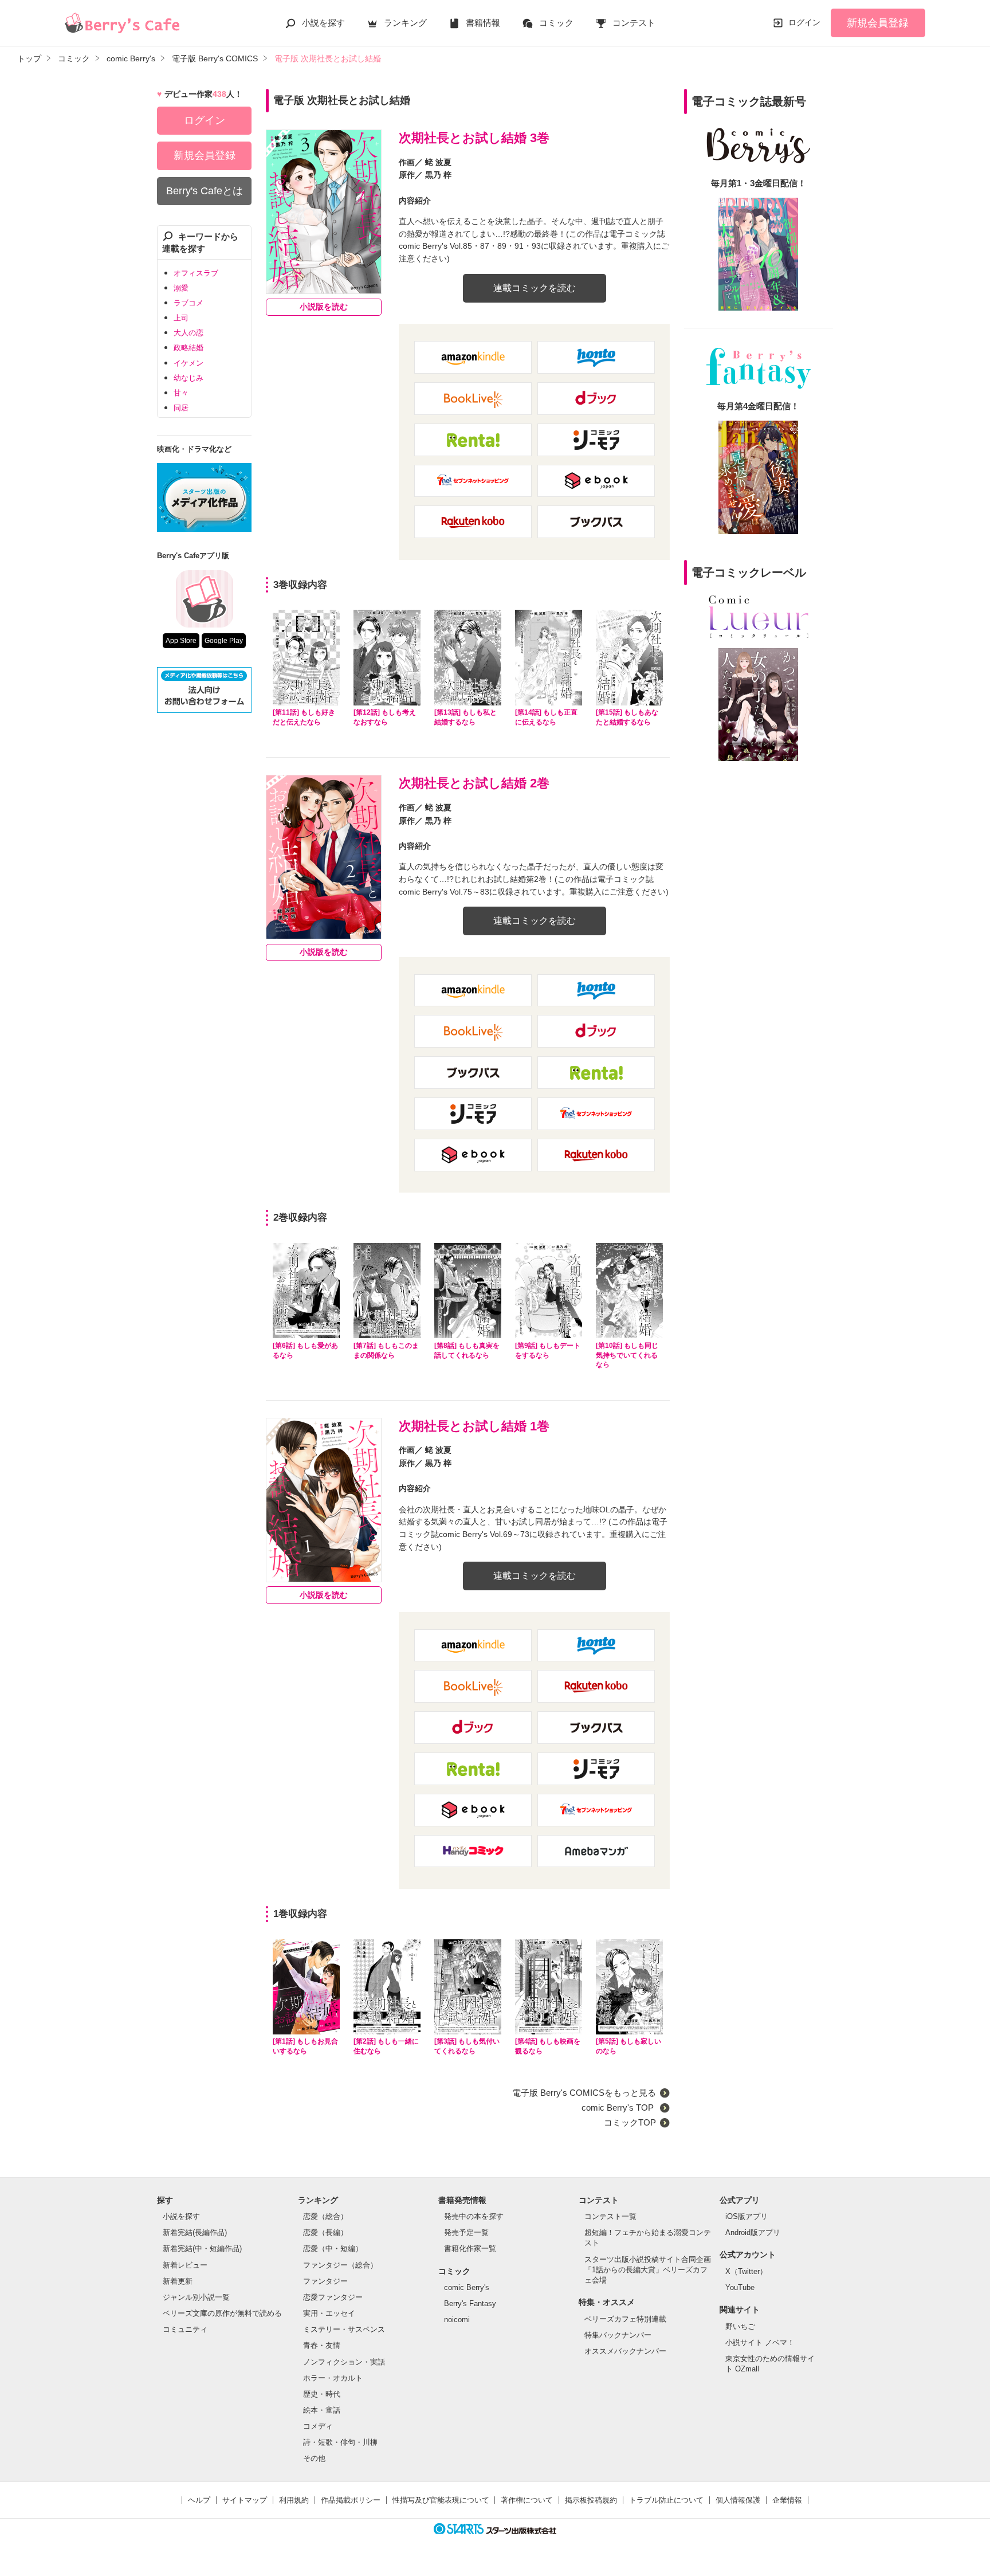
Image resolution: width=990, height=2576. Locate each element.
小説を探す (323, 23)
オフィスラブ (196, 273)
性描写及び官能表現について (441, 2500)
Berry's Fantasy (470, 2303)
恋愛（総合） (325, 2216)
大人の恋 (188, 333)
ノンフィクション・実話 (344, 2362)
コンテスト (634, 23)
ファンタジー (325, 2281)
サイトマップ (245, 2500)
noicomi (457, 2320)
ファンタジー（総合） (340, 2265)
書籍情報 (483, 23)
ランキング (405, 23)
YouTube (740, 2287)
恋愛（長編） (325, 2232)
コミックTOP (630, 2122)
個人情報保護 (738, 2500)
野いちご (740, 2326)
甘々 (181, 393)
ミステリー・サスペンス (344, 2329)
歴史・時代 (322, 2394)
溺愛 (181, 288)
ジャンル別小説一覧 (196, 2297)
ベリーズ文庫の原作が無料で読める (222, 2313)
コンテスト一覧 (610, 2216)
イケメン (188, 363)
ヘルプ (199, 2500)
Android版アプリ (753, 2232)
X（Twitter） (746, 2271)
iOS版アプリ (747, 2216)
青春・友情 (322, 2345)
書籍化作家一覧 (470, 2248)
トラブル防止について (666, 2500)
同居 (181, 408)
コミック (556, 23)
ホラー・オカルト (333, 2378)
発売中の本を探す (474, 2216)
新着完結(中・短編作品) (202, 2248)
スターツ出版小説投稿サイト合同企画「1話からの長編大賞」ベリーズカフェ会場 (648, 2270)
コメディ (318, 2426)
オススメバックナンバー (625, 2351)
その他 (314, 2458)
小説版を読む (324, 307)
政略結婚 (188, 348)
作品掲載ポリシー (351, 2500)
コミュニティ (185, 2329)
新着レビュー (185, 2265)
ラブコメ (188, 303)
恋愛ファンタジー (333, 2297)
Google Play (224, 641)
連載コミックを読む (535, 288)
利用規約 (294, 2500)
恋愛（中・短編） (333, 2248)
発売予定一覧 (466, 2232)
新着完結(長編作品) (195, 2232)
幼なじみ (188, 378)
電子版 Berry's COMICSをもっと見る (584, 2093)
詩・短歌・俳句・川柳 (340, 2442)
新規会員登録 (878, 23)
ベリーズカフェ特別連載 (625, 2319)
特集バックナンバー (618, 2335)
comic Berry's (467, 2287)
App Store (181, 641)
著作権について (527, 2500)
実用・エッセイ (329, 2313)
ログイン (804, 22)
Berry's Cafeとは (205, 191)
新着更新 (178, 2281)
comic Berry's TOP (619, 2108)
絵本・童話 (322, 2410)
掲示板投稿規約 (591, 2500)
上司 (181, 318)
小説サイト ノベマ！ (760, 2342)
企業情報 (787, 2500)
